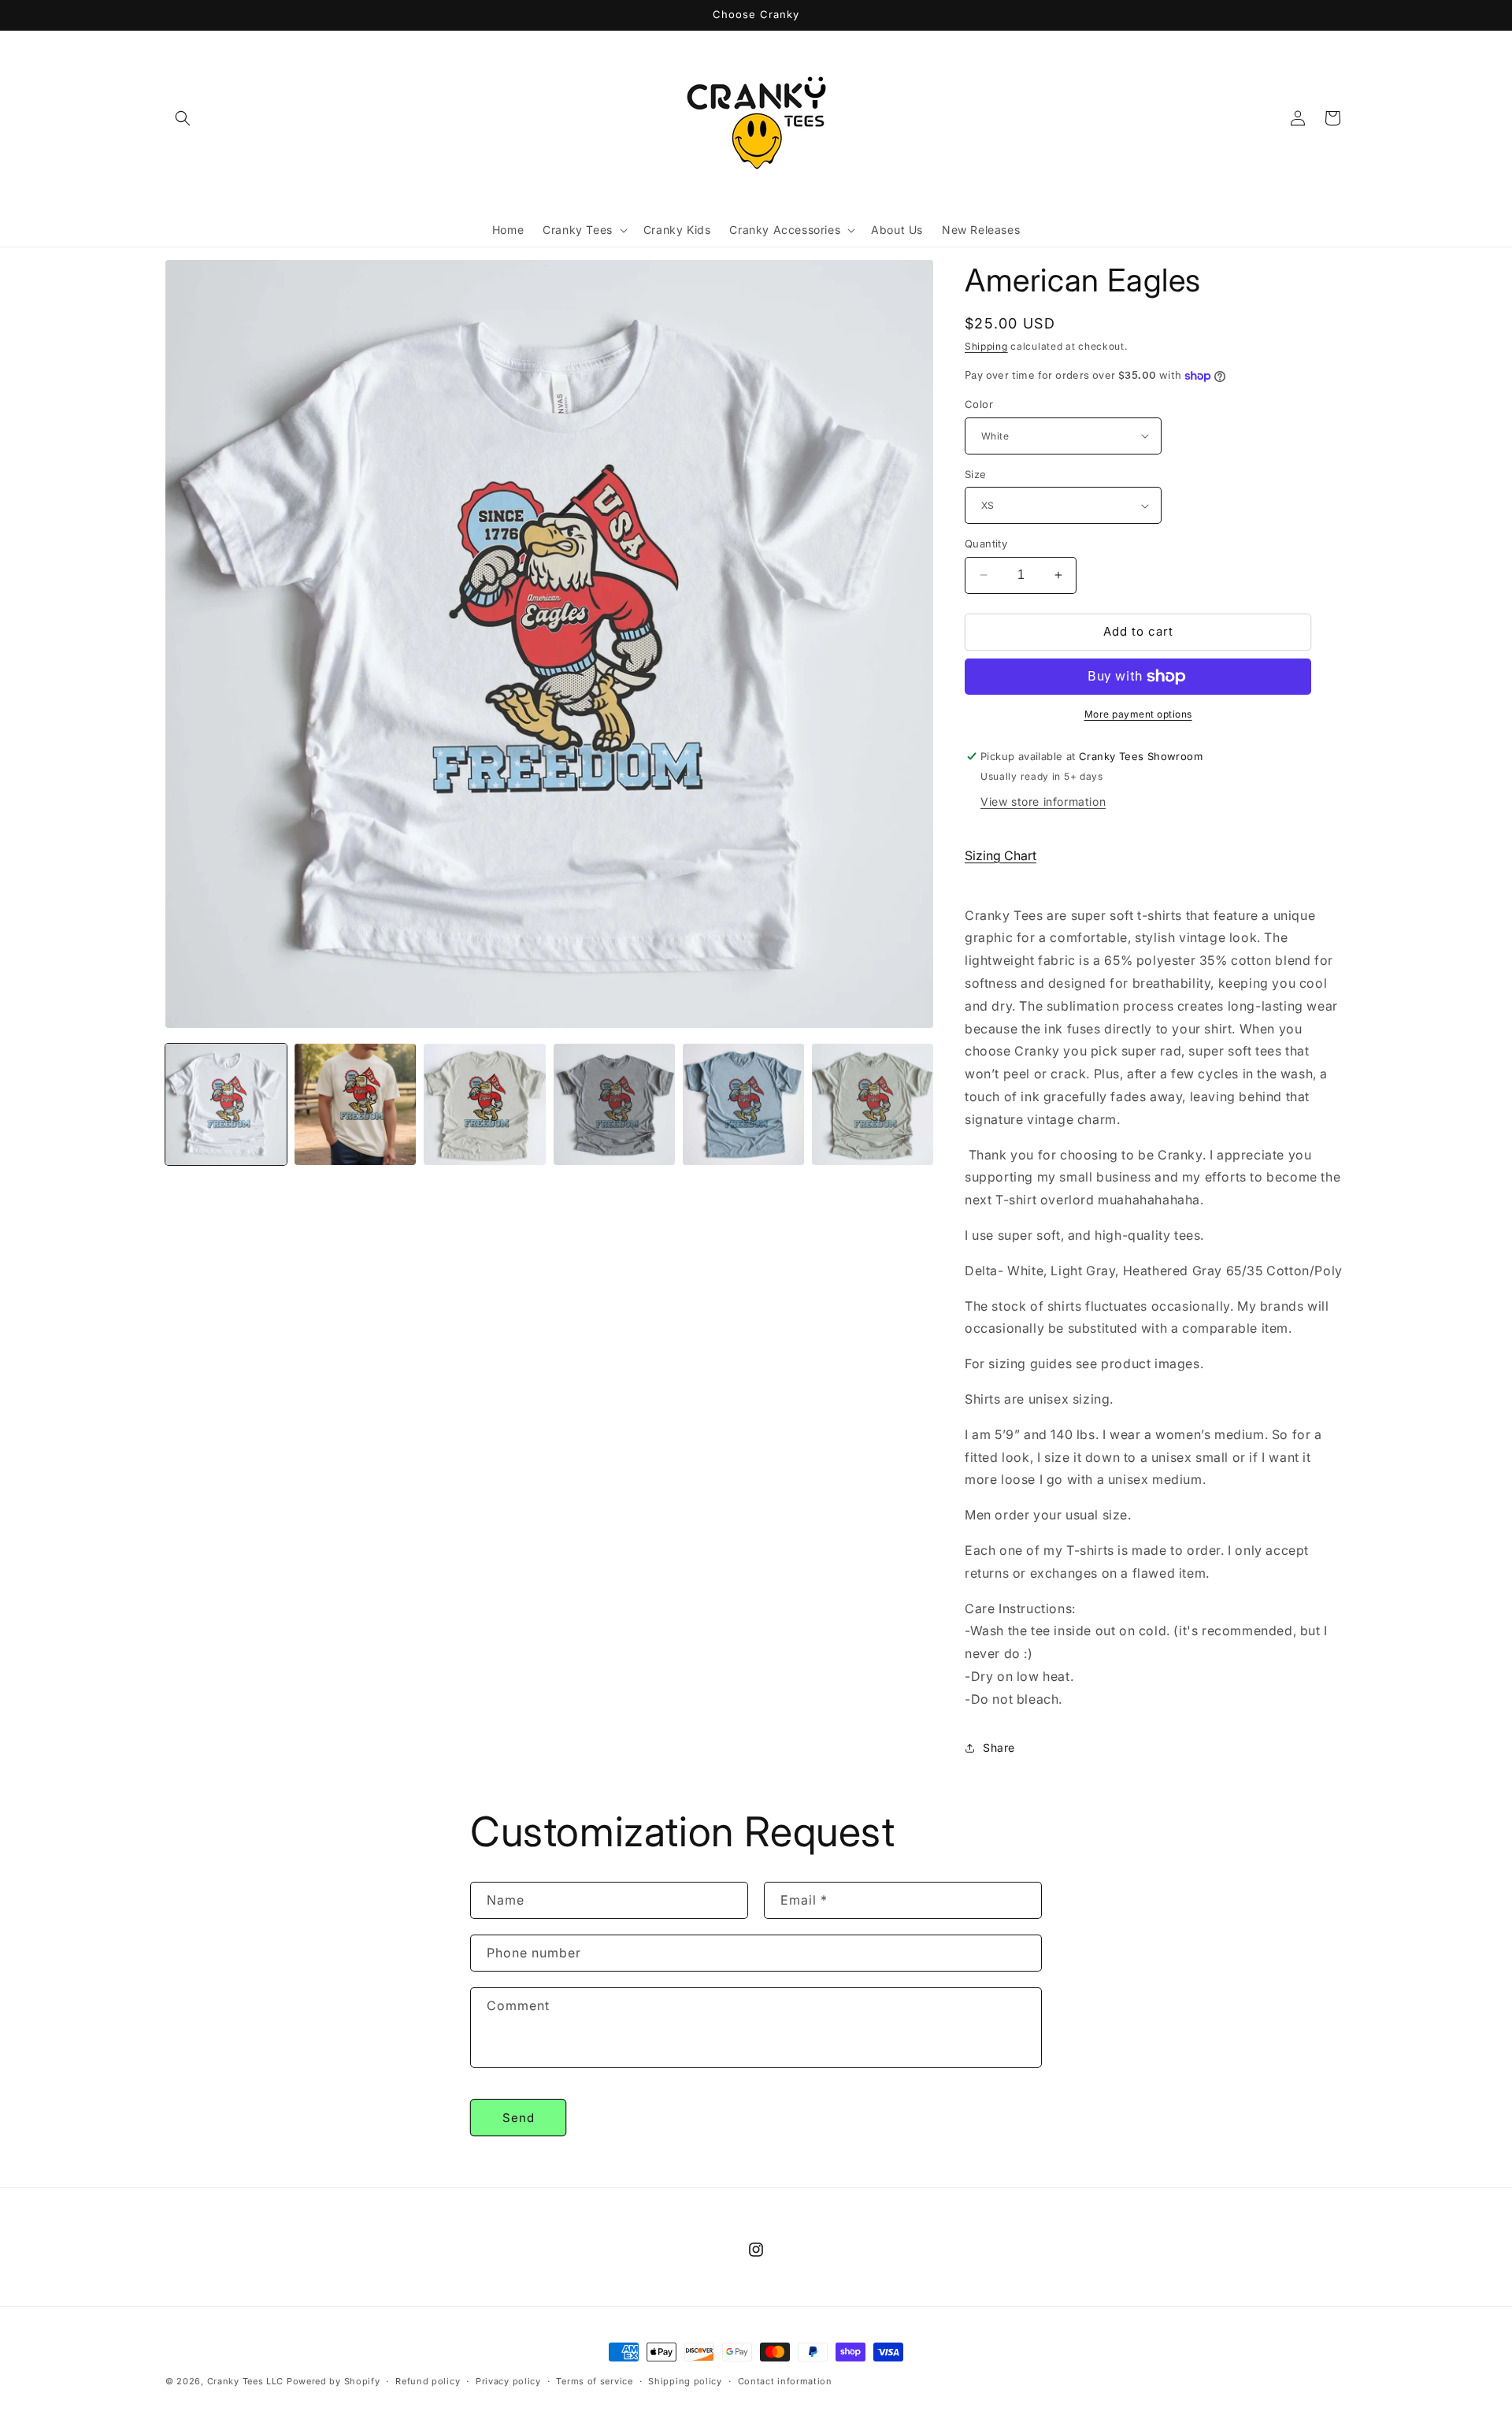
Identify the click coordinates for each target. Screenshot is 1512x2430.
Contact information (785, 2380)
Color (979, 404)
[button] (183, 118)
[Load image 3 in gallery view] (484, 1104)
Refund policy (428, 2380)
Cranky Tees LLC (246, 2381)
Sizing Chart (1001, 855)
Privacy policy (508, 2380)
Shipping (986, 346)
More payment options (1138, 714)
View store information (1043, 801)
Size (976, 474)
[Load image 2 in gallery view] (355, 1104)
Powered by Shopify (334, 2381)
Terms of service (594, 2380)
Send (519, 2118)
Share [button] (999, 1747)
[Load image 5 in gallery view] (743, 1104)
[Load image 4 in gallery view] (614, 1104)
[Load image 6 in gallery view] (873, 1104)
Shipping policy (685, 2380)
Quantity (986, 544)
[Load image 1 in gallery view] (226, 1104)
